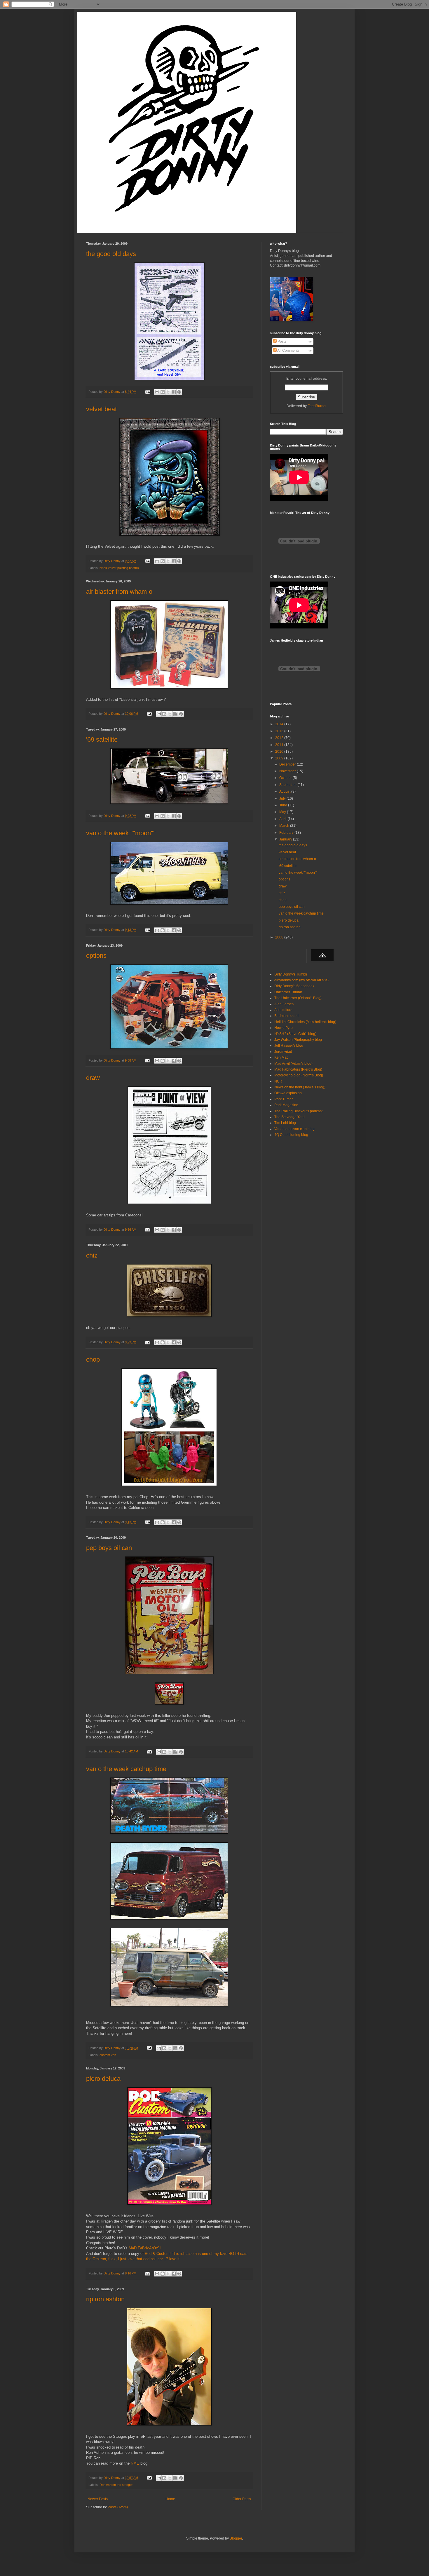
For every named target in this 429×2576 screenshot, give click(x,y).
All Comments (288, 351)
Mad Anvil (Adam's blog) (293, 1064)
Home (170, 2499)
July (283, 798)
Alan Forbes (284, 1004)
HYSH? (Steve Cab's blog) (295, 1034)
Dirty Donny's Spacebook (294, 986)
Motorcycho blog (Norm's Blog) (299, 1075)
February (287, 833)
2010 (280, 752)
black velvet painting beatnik (119, 568)
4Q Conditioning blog (291, 1135)
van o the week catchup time (126, 1769)
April (283, 819)
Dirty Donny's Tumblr (291, 974)
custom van (108, 2055)
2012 (280, 738)
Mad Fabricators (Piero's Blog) (298, 1069)
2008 (280, 937)
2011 (280, 745)
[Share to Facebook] (174, 392)
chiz (92, 1255)
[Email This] (157, 392)
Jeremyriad (283, 1052)
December (288, 764)
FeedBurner (317, 406)
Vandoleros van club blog (294, 1129)
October (286, 778)
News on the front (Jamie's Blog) (300, 1087)
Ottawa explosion (288, 1093)
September (288, 785)
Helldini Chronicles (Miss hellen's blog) (305, 1022)
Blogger (236, 2538)
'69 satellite (102, 739)
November (288, 771)
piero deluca (103, 2079)
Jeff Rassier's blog (289, 1046)
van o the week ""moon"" (121, 833)
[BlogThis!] (163, 392)
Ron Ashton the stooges (116, 2485)
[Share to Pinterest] (179, 392)
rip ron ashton (105, 2299)
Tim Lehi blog (285, 1123)
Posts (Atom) (118, 2507)
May (283, 812)
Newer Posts (98, 2499)
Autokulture (283, 1010)
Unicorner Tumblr (288, 992)
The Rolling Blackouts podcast (298, 1111)
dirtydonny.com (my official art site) (301, 980)
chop (93, 1359)
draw (93, 1078)
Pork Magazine (286, 1105)
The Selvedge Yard (290, 1117)
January (286, 839)
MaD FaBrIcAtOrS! (145, 2248)
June (284, 805)
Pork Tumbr (284, 1099)
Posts (281, 342)
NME (135, 2463)
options (96, 956)
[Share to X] (168, 392)
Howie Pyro (284, 1028)
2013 (280, 731)
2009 (280, 758)
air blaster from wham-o (119, 592)
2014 (280, 724)
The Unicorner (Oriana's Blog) (298, 998)
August (285, 791)
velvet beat (101, 409)
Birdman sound (286, 1016)
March (285, 826)
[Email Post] (147, 392)
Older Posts (242, 2499)
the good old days (111, 254)
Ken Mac (281, 1057)
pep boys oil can (109, 1548)
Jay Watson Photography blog (298, 1040)
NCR (278, 1081)
